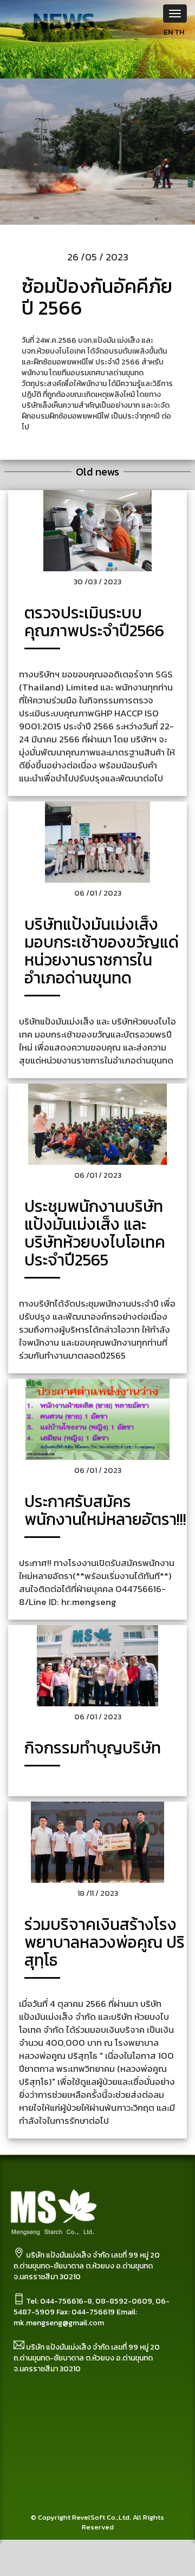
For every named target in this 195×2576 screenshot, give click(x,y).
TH (179, 32)
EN (168, 32)
